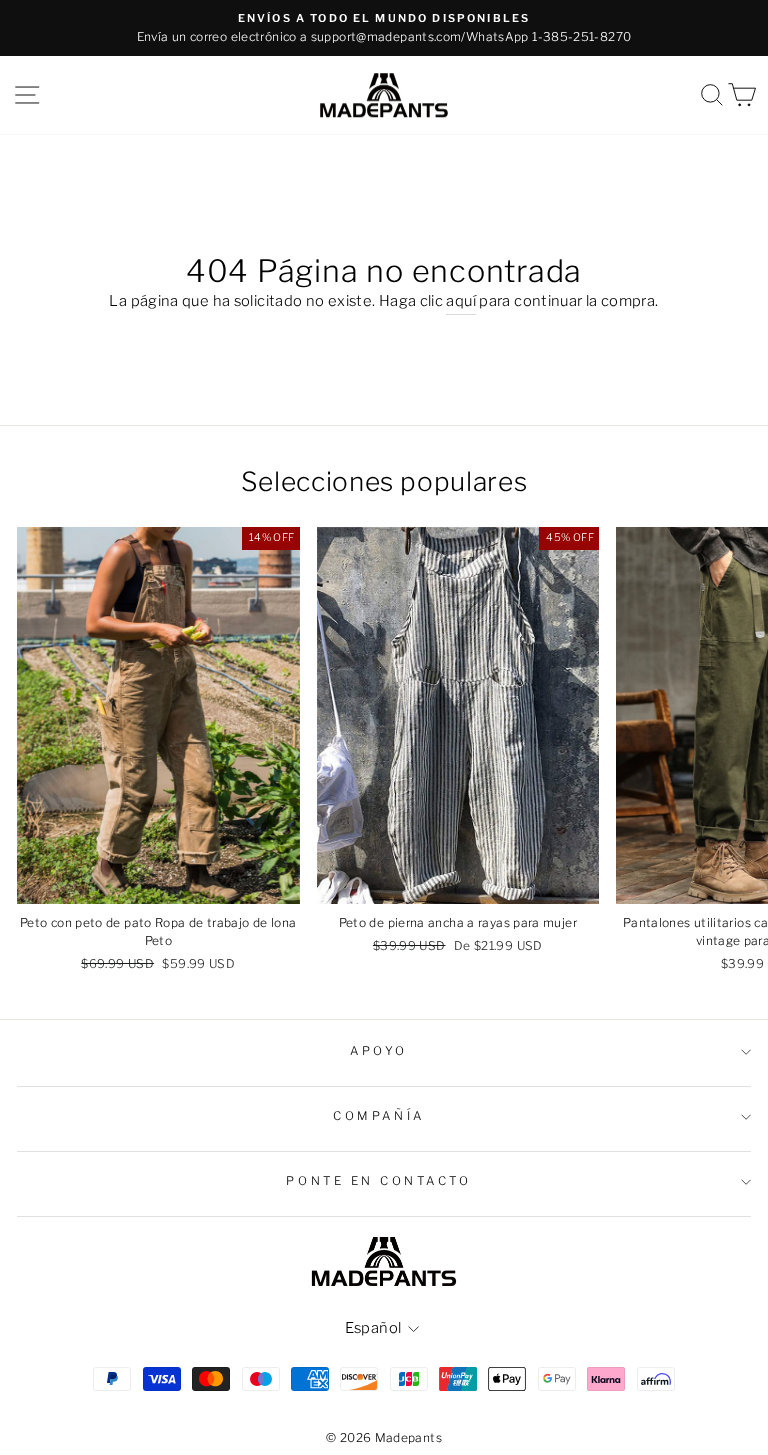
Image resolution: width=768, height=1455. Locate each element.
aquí (460, 301)
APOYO (379, 1051)
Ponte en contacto (378, 1181)
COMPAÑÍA (378, 1116)
